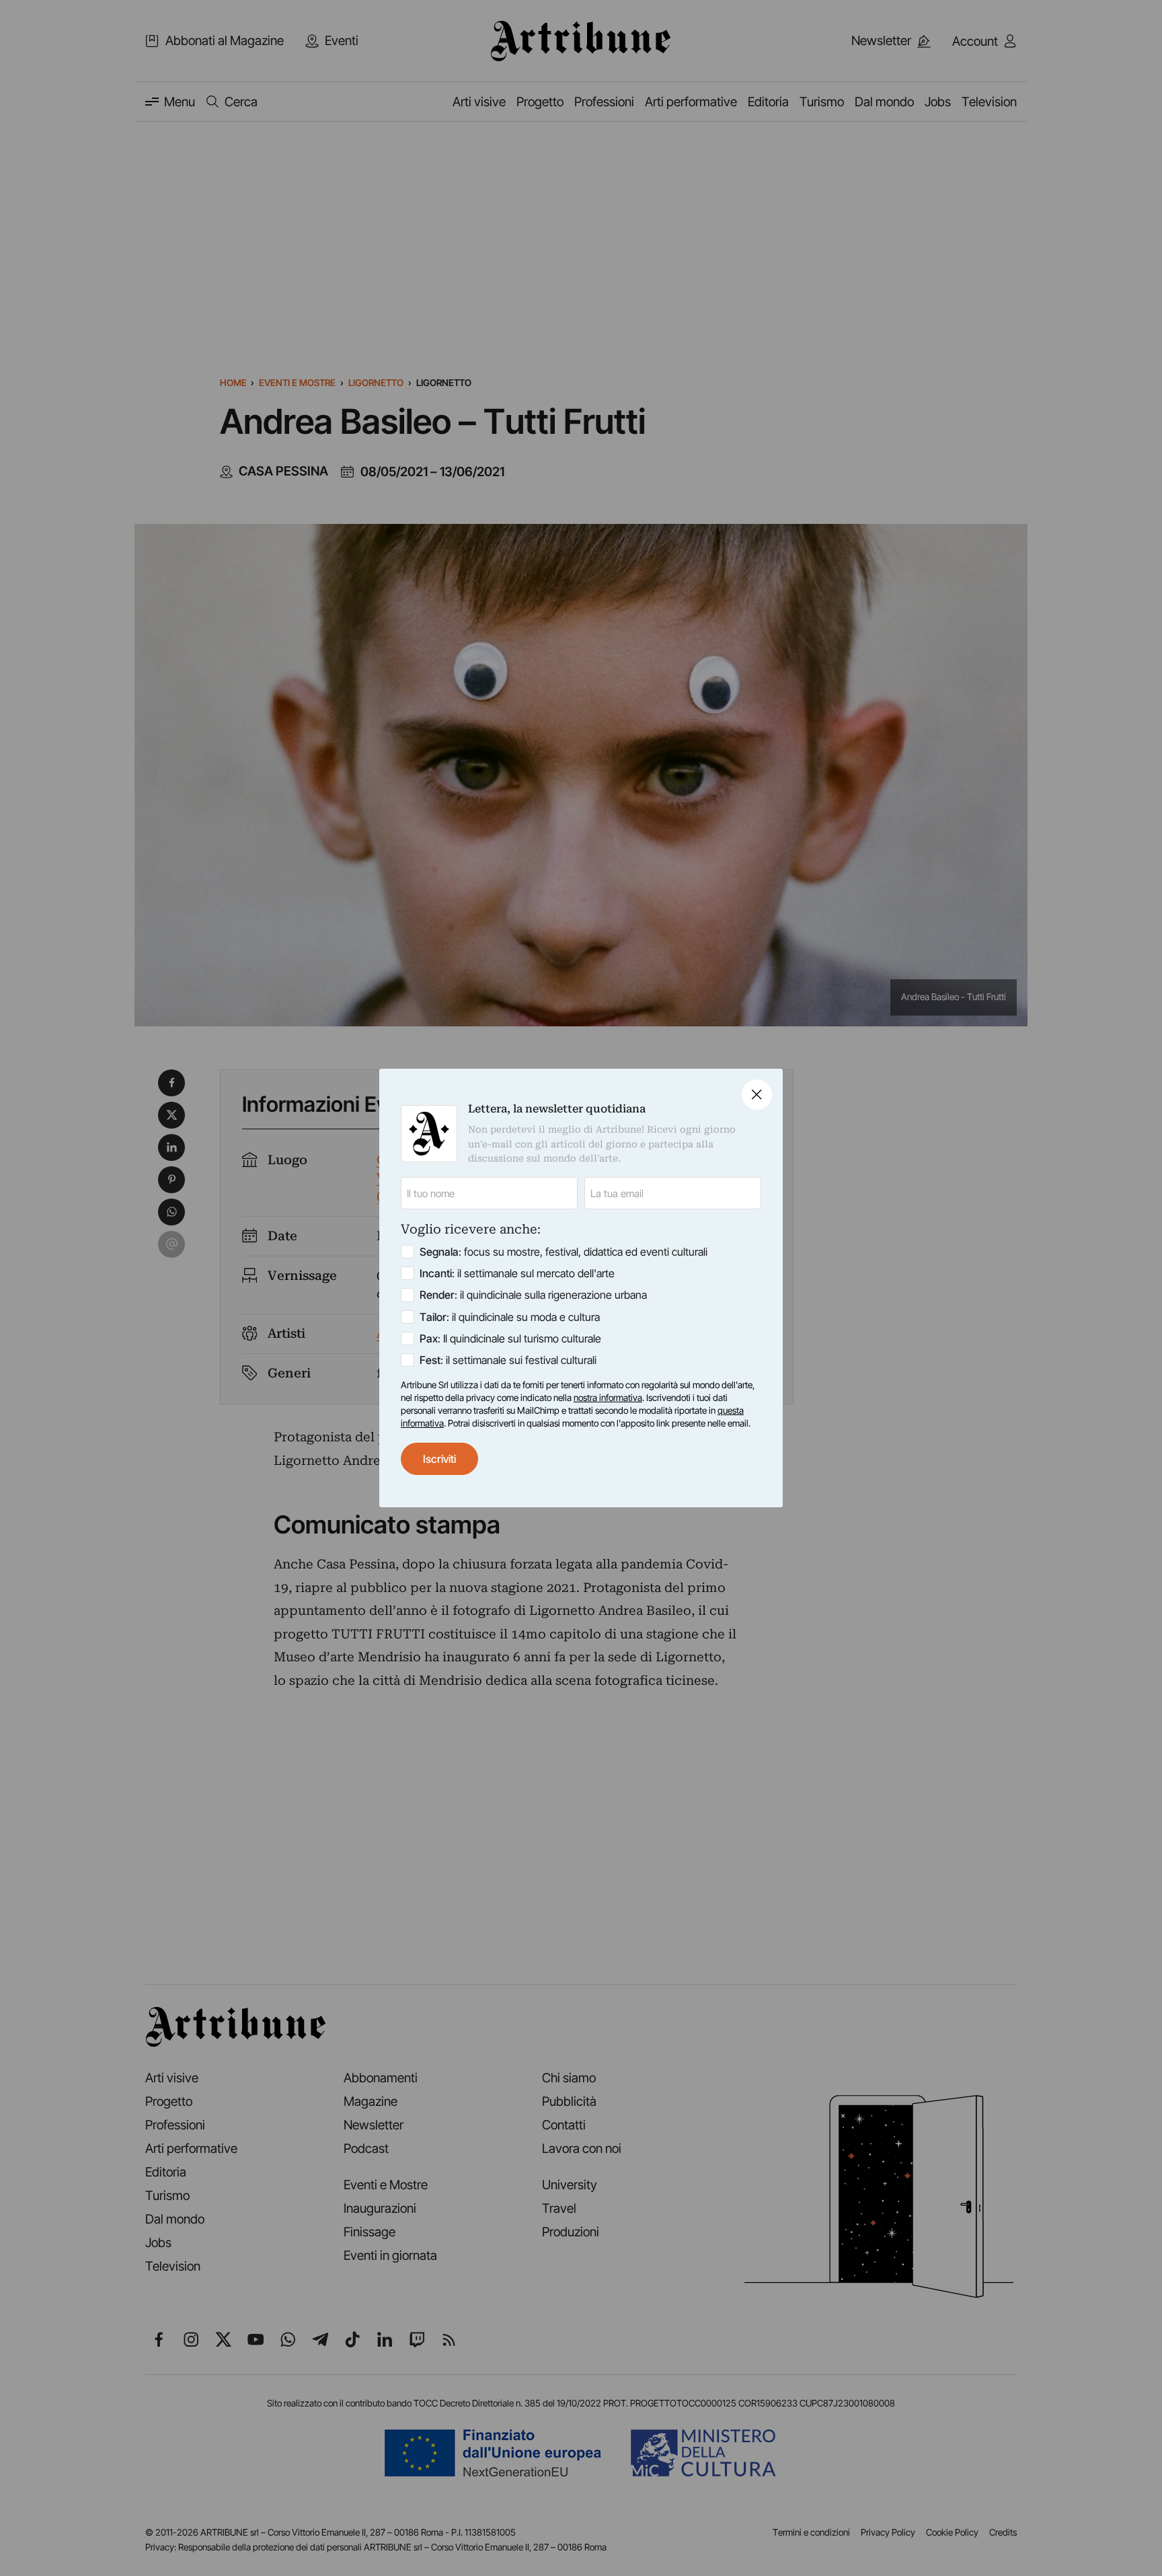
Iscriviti (439, 1459)
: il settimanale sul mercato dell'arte (517, 1273)
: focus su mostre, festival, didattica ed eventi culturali (564, 1252)
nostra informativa (608, 1398)
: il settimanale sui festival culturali (508, 1360)
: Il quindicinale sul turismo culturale (510, 1338)
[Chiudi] (757, 1095)
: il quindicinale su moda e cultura (510, 1317)
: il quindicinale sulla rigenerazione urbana (533, 1295)
